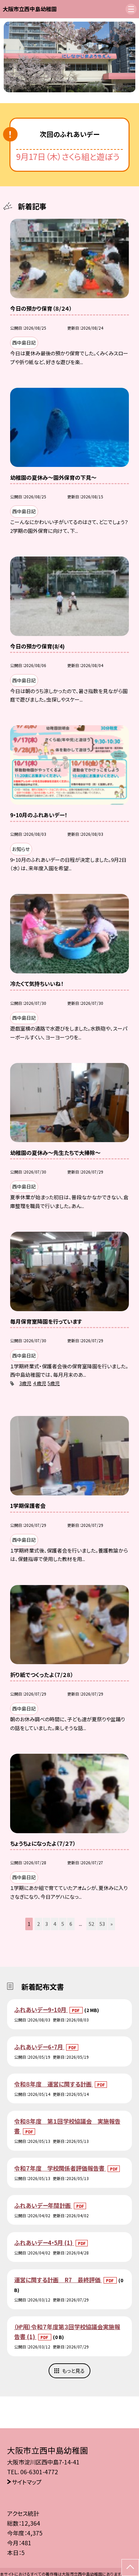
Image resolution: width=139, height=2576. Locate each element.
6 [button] (71, 1924)
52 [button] (91, 1924)
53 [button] (102, 1924)
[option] (70, 57)
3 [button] (47, 1924)
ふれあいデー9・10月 (41, 2010)
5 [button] (63, 1924)
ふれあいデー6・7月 (39, 2047)
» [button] (112, 1924)
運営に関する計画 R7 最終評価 (58, 2280)
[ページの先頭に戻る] (130, 2568)
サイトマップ (27, 2482)
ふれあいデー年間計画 (43, 2205)
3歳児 (25, 1383)
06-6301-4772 (39, 2472)
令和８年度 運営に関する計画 (54, 2084)
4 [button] (55, 1924)
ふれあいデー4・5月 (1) (44, 2242)
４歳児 (40, 1383)
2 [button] (38, 1924)
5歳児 (54, 1383)
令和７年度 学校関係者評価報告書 (60, 2168)
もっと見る (73, 2371)
